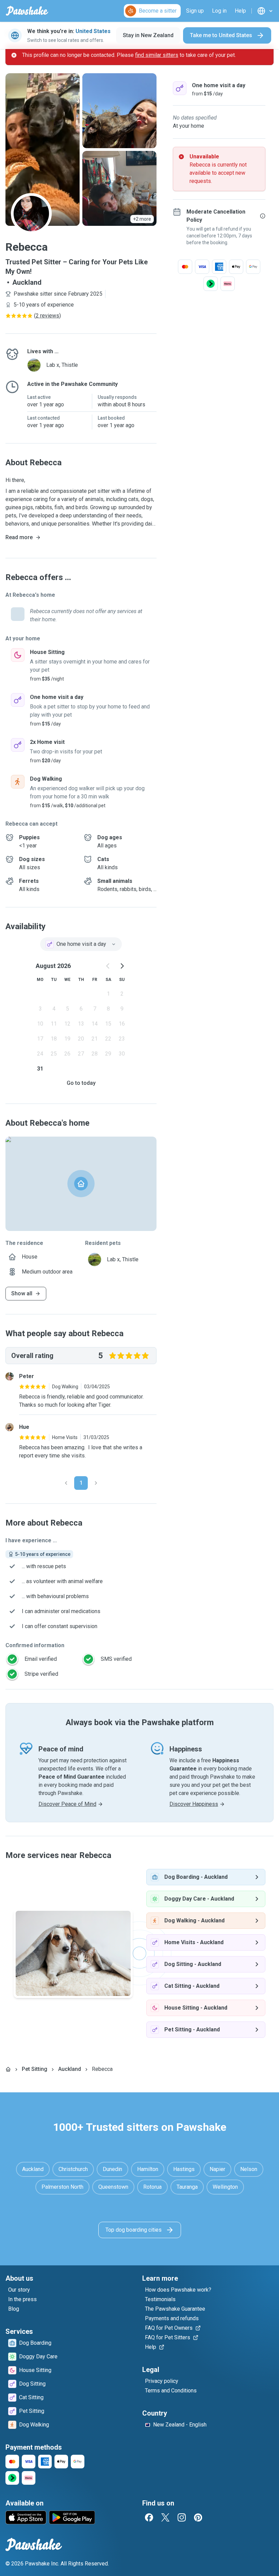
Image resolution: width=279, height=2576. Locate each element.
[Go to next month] (122, 966)
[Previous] (66, 1483)
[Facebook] (149, 2517)
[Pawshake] (27, 11)
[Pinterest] (198, 2517)
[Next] (96, 1483)
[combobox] (81, 944)
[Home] (8, 2069)
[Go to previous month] (108, 966)
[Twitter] (165, 2517)
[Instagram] (182, 2517)
